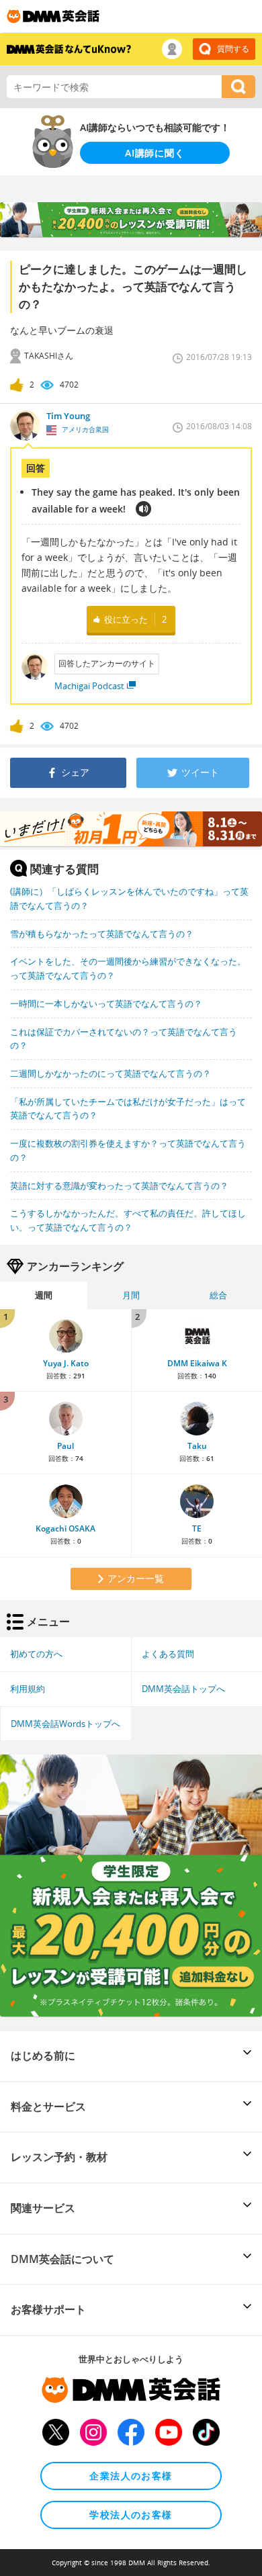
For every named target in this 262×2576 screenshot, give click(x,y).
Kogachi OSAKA (65, 1528)
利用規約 (28, 1689)
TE (197, 1528)
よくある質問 (168, 1654)
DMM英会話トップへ (183, 1689)
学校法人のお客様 (131, 2515)
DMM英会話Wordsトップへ (65, 1724)
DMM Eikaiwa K (197, 1363)
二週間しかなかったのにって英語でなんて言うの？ (111, 1073)
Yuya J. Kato (66, 1363)
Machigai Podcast (89, 686)
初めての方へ (36, 1654)
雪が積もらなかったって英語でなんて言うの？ (102, 934)
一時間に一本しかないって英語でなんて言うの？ (106, 1004)
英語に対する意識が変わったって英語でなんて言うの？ (119, 1186)
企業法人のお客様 (131, 2476)
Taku (197, 1446)
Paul (65, 1446)
